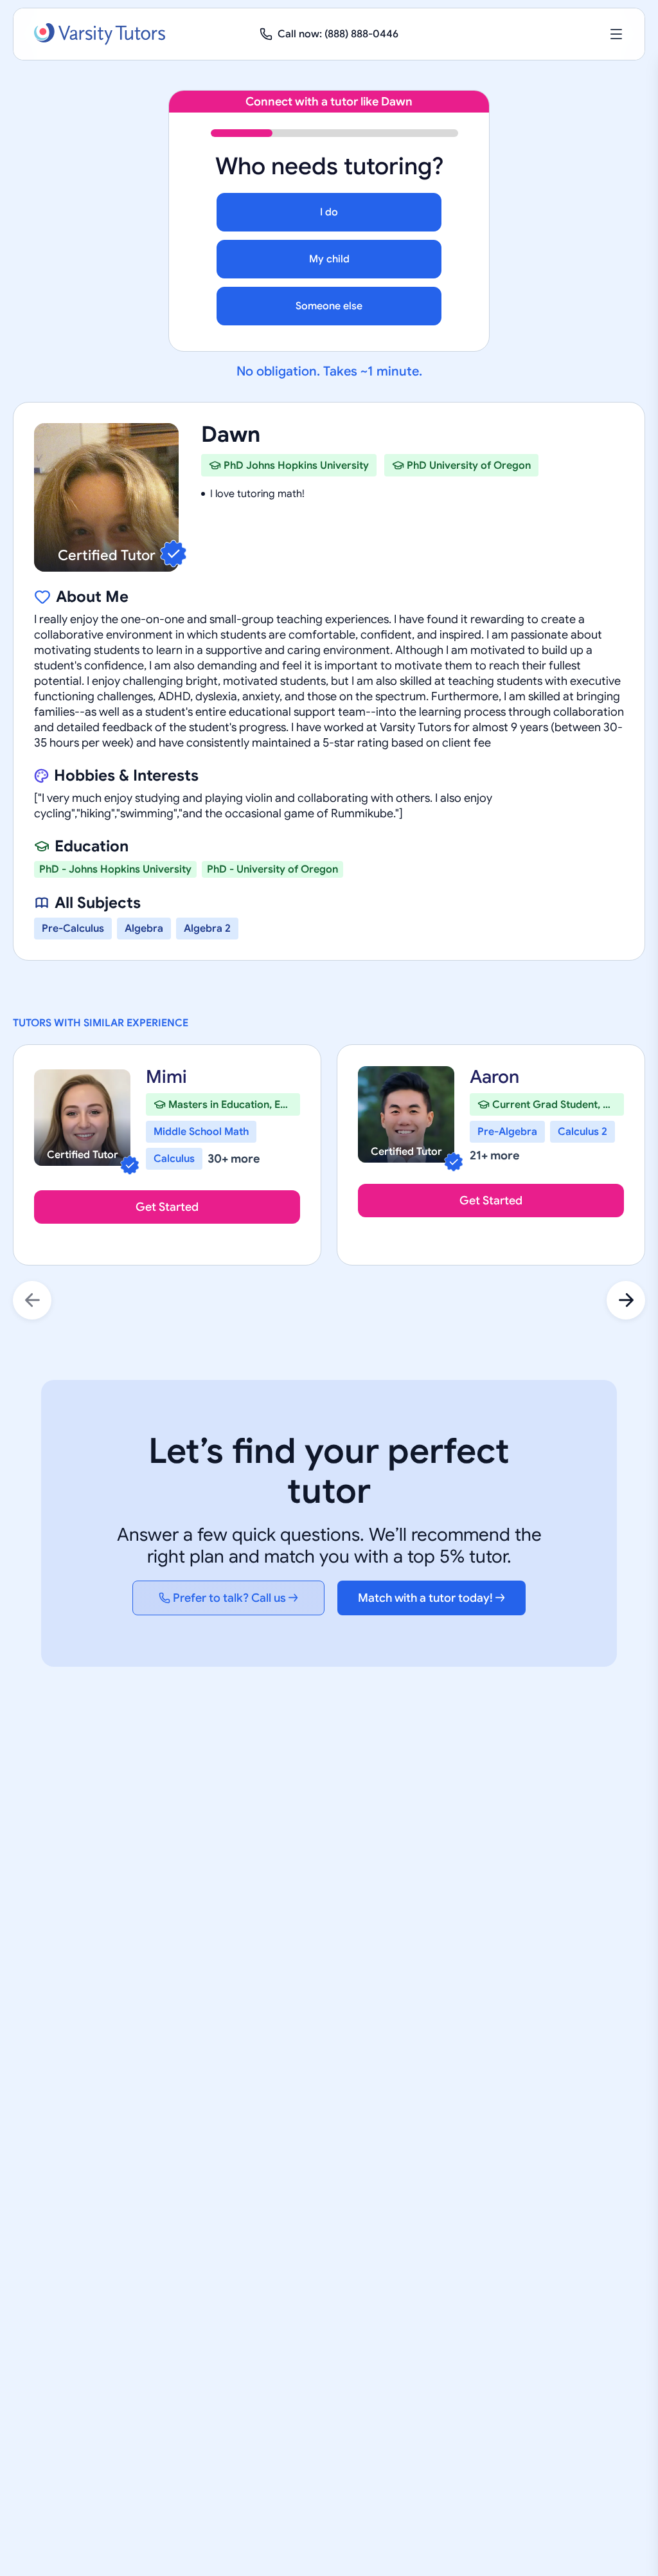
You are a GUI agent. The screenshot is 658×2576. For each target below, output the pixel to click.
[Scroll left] (32, 1300)
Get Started (167, 1207)
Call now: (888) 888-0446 (338, 34)
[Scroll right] (626, 1300)
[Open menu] (616, 34)
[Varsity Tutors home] (100, 34)
